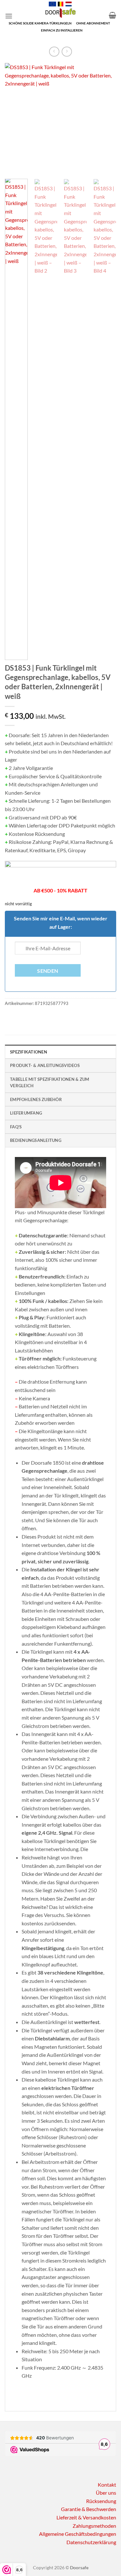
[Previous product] (67, 52)
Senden (48, 971)
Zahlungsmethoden (94, 2526)
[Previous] (15, 118)
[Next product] (54, 52)
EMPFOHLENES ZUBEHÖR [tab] (36, 1099)
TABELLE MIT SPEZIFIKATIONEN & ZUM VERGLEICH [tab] (50, 1082)
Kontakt (107, 2485)
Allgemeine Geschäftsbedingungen (78, 2534)
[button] (9, 16)
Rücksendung (101, 2501)
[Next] (106, 118)
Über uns (106, 2493)
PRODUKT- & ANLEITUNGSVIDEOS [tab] (45, 1065)
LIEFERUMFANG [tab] (26, 1113)
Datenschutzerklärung (91, 2542)
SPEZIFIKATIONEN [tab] (29, 1052)
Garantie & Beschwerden (89, 2509)
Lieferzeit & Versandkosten (86, 2517)
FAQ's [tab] (16, 1127)
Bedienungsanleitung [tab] (36, 1140)
